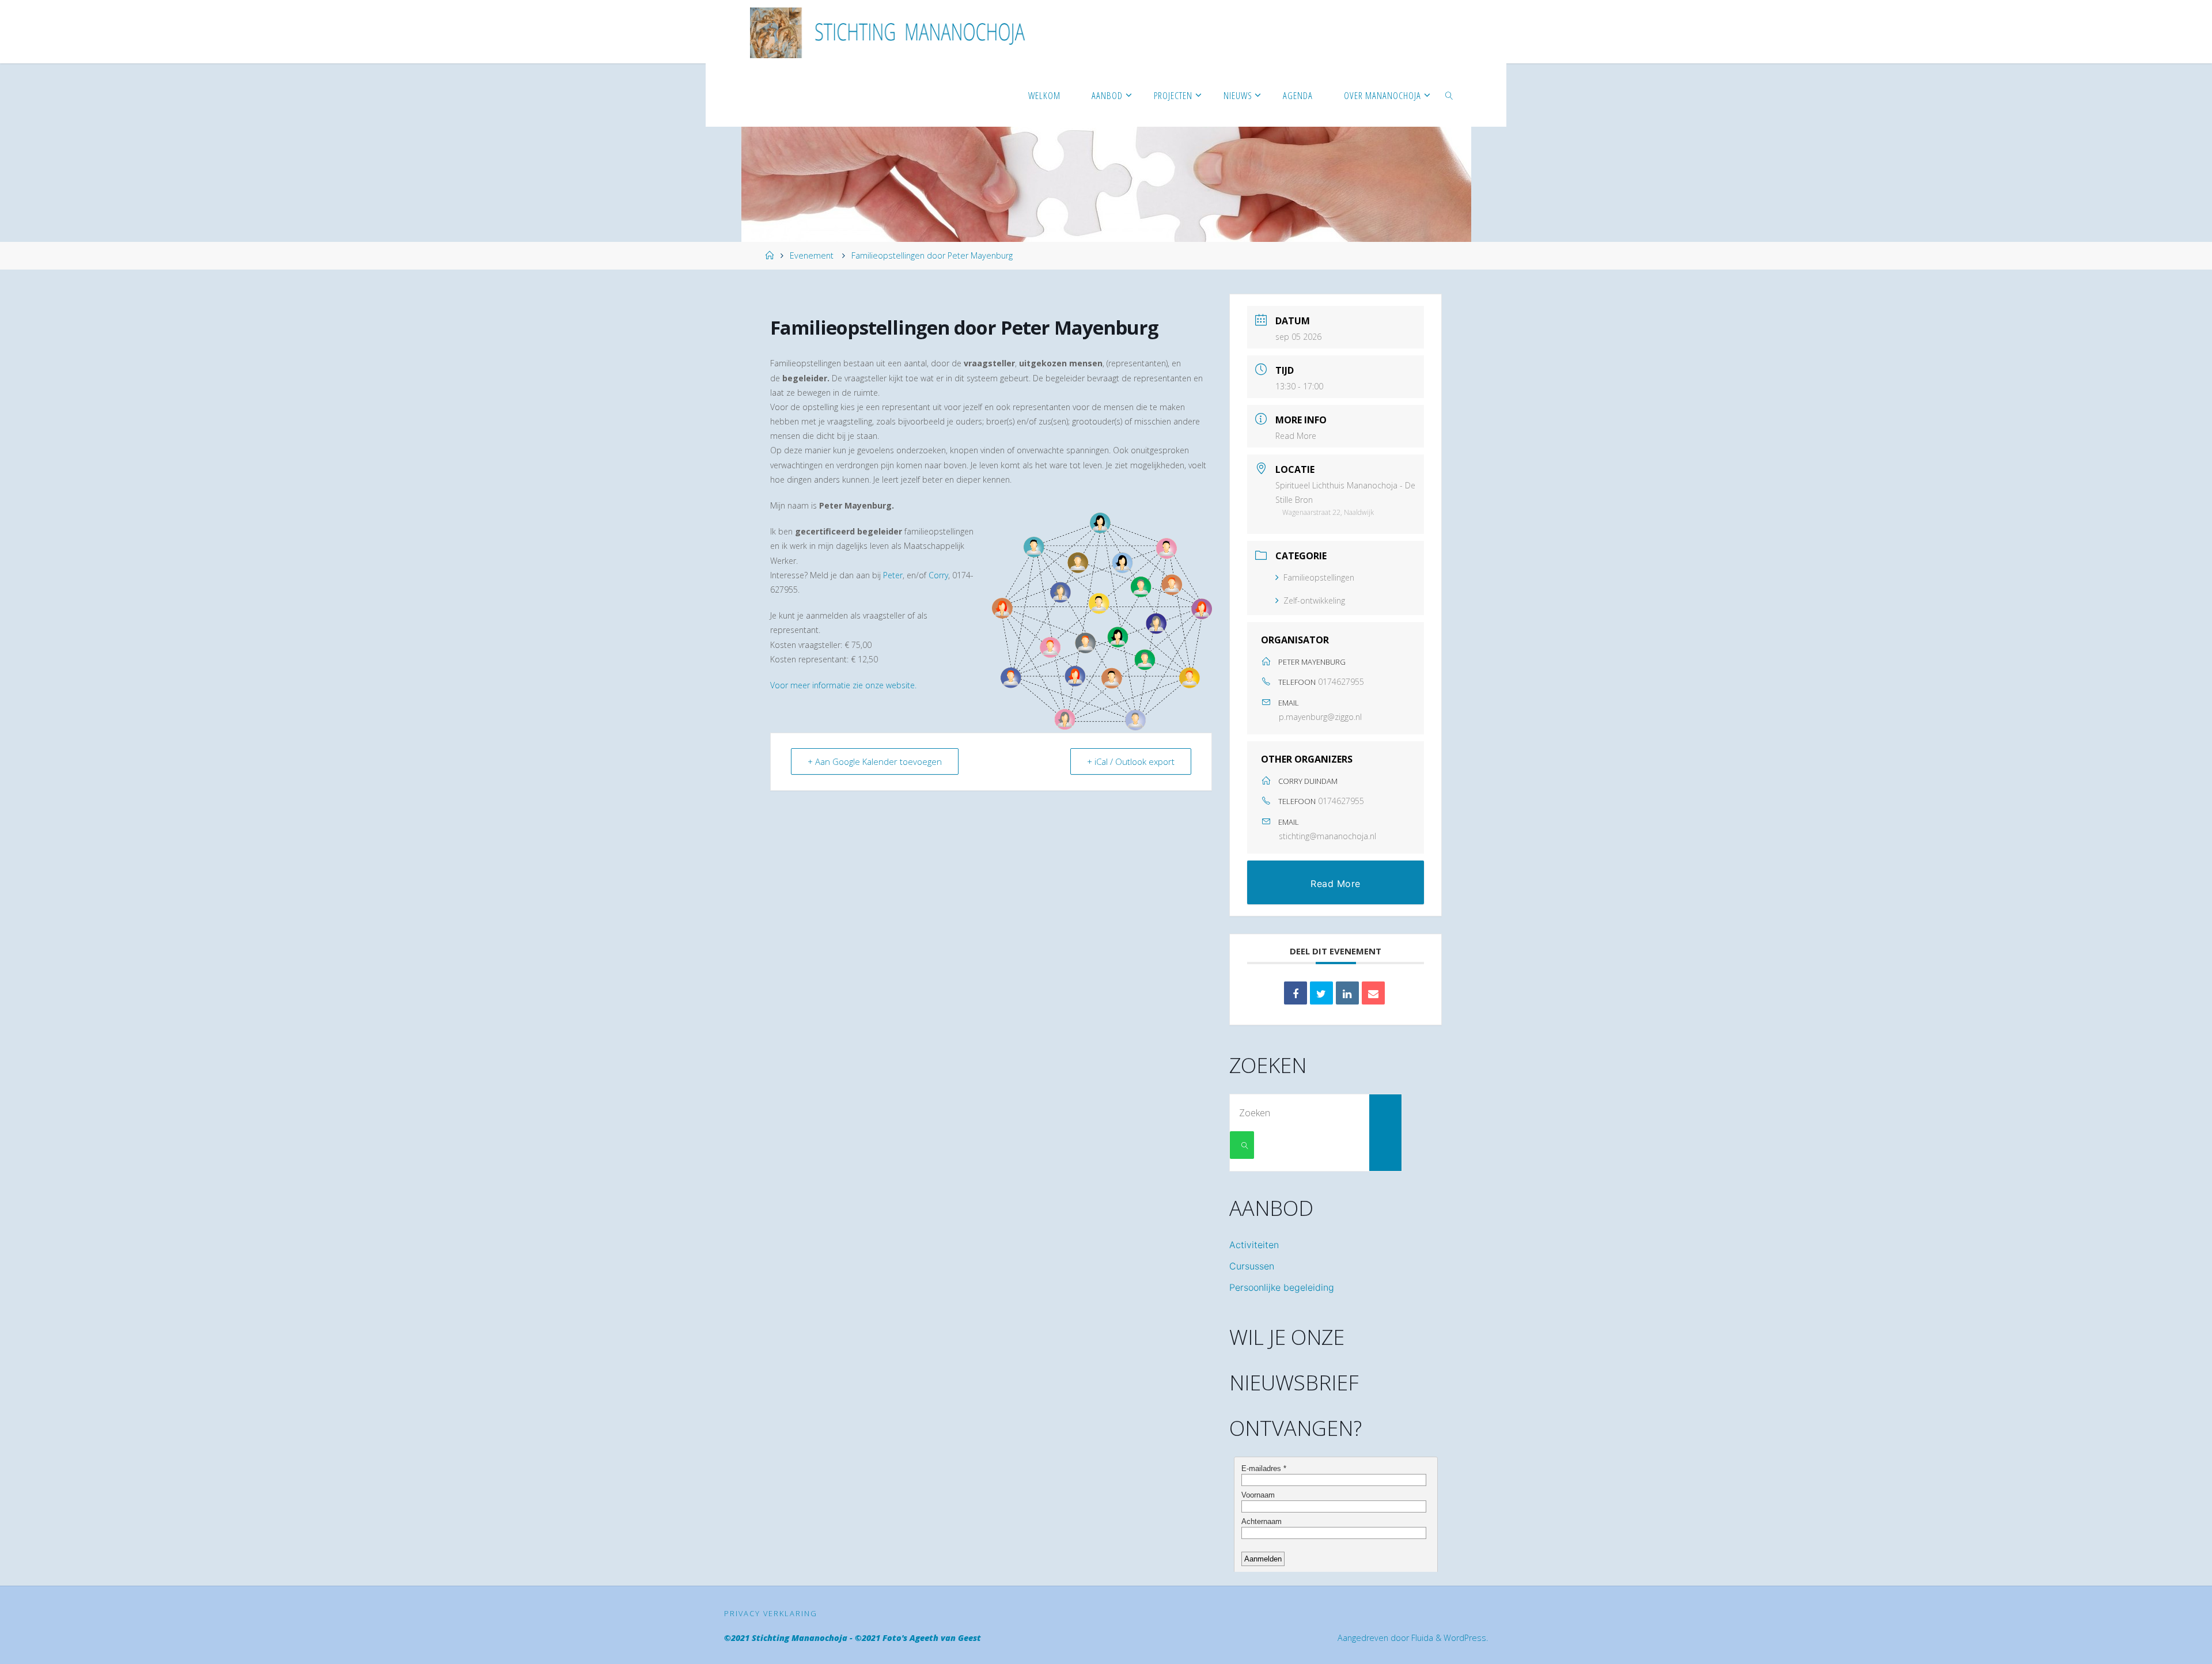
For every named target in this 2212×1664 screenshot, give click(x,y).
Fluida (1421, 1638)
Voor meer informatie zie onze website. (843, 685)
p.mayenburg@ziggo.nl (1320, 717)
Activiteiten (1254, 1245)
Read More (1296, 436)
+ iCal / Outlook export (1131, 761)
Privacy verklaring (771, 1613)
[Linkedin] (1347, 993)
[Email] (1373, 993)
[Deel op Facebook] (1296, 993)
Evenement (812, 255)
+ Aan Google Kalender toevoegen (875, 761)
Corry (938, 575)
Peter (893, 575)
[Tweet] (1321, 993)
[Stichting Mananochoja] (893, 32)
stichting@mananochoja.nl (1327, 836)
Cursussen (1252, 1266)
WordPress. (1466, 1638)
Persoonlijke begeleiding (1282, 1287)
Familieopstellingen (1319, 577)
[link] (1449, 95)
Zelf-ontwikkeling (1314, 600)
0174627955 (1341, 682)
